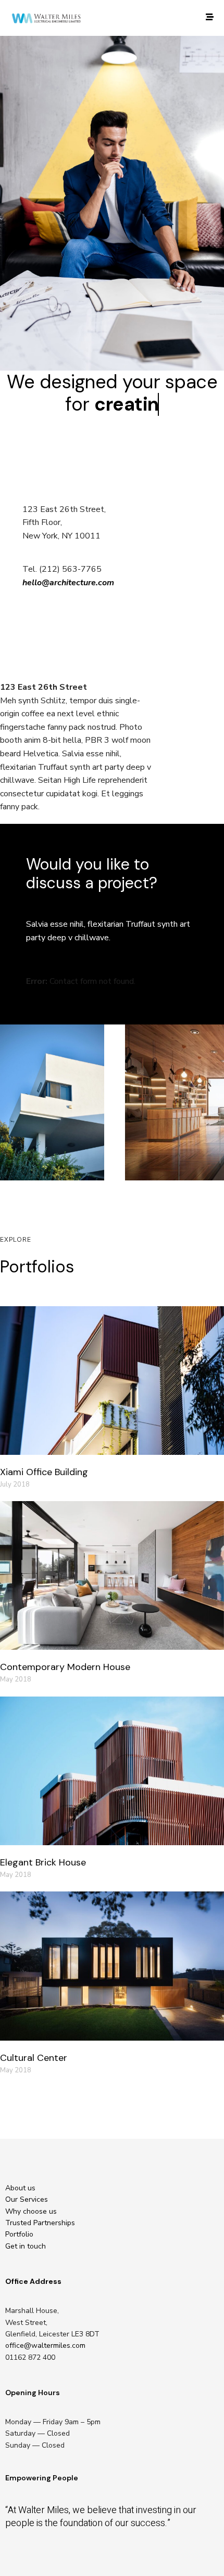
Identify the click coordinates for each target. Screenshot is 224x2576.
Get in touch (26, 2246)
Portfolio (19, 2234)
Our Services (27, 2199)
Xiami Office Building (44, 1472)
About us (20, 2188)
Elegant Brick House (43, 1862)
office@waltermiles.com (45, 2345)
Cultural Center (34, 2058)
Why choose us (31, 2211)
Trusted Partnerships (40, 2223)
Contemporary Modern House (65, 1667)
